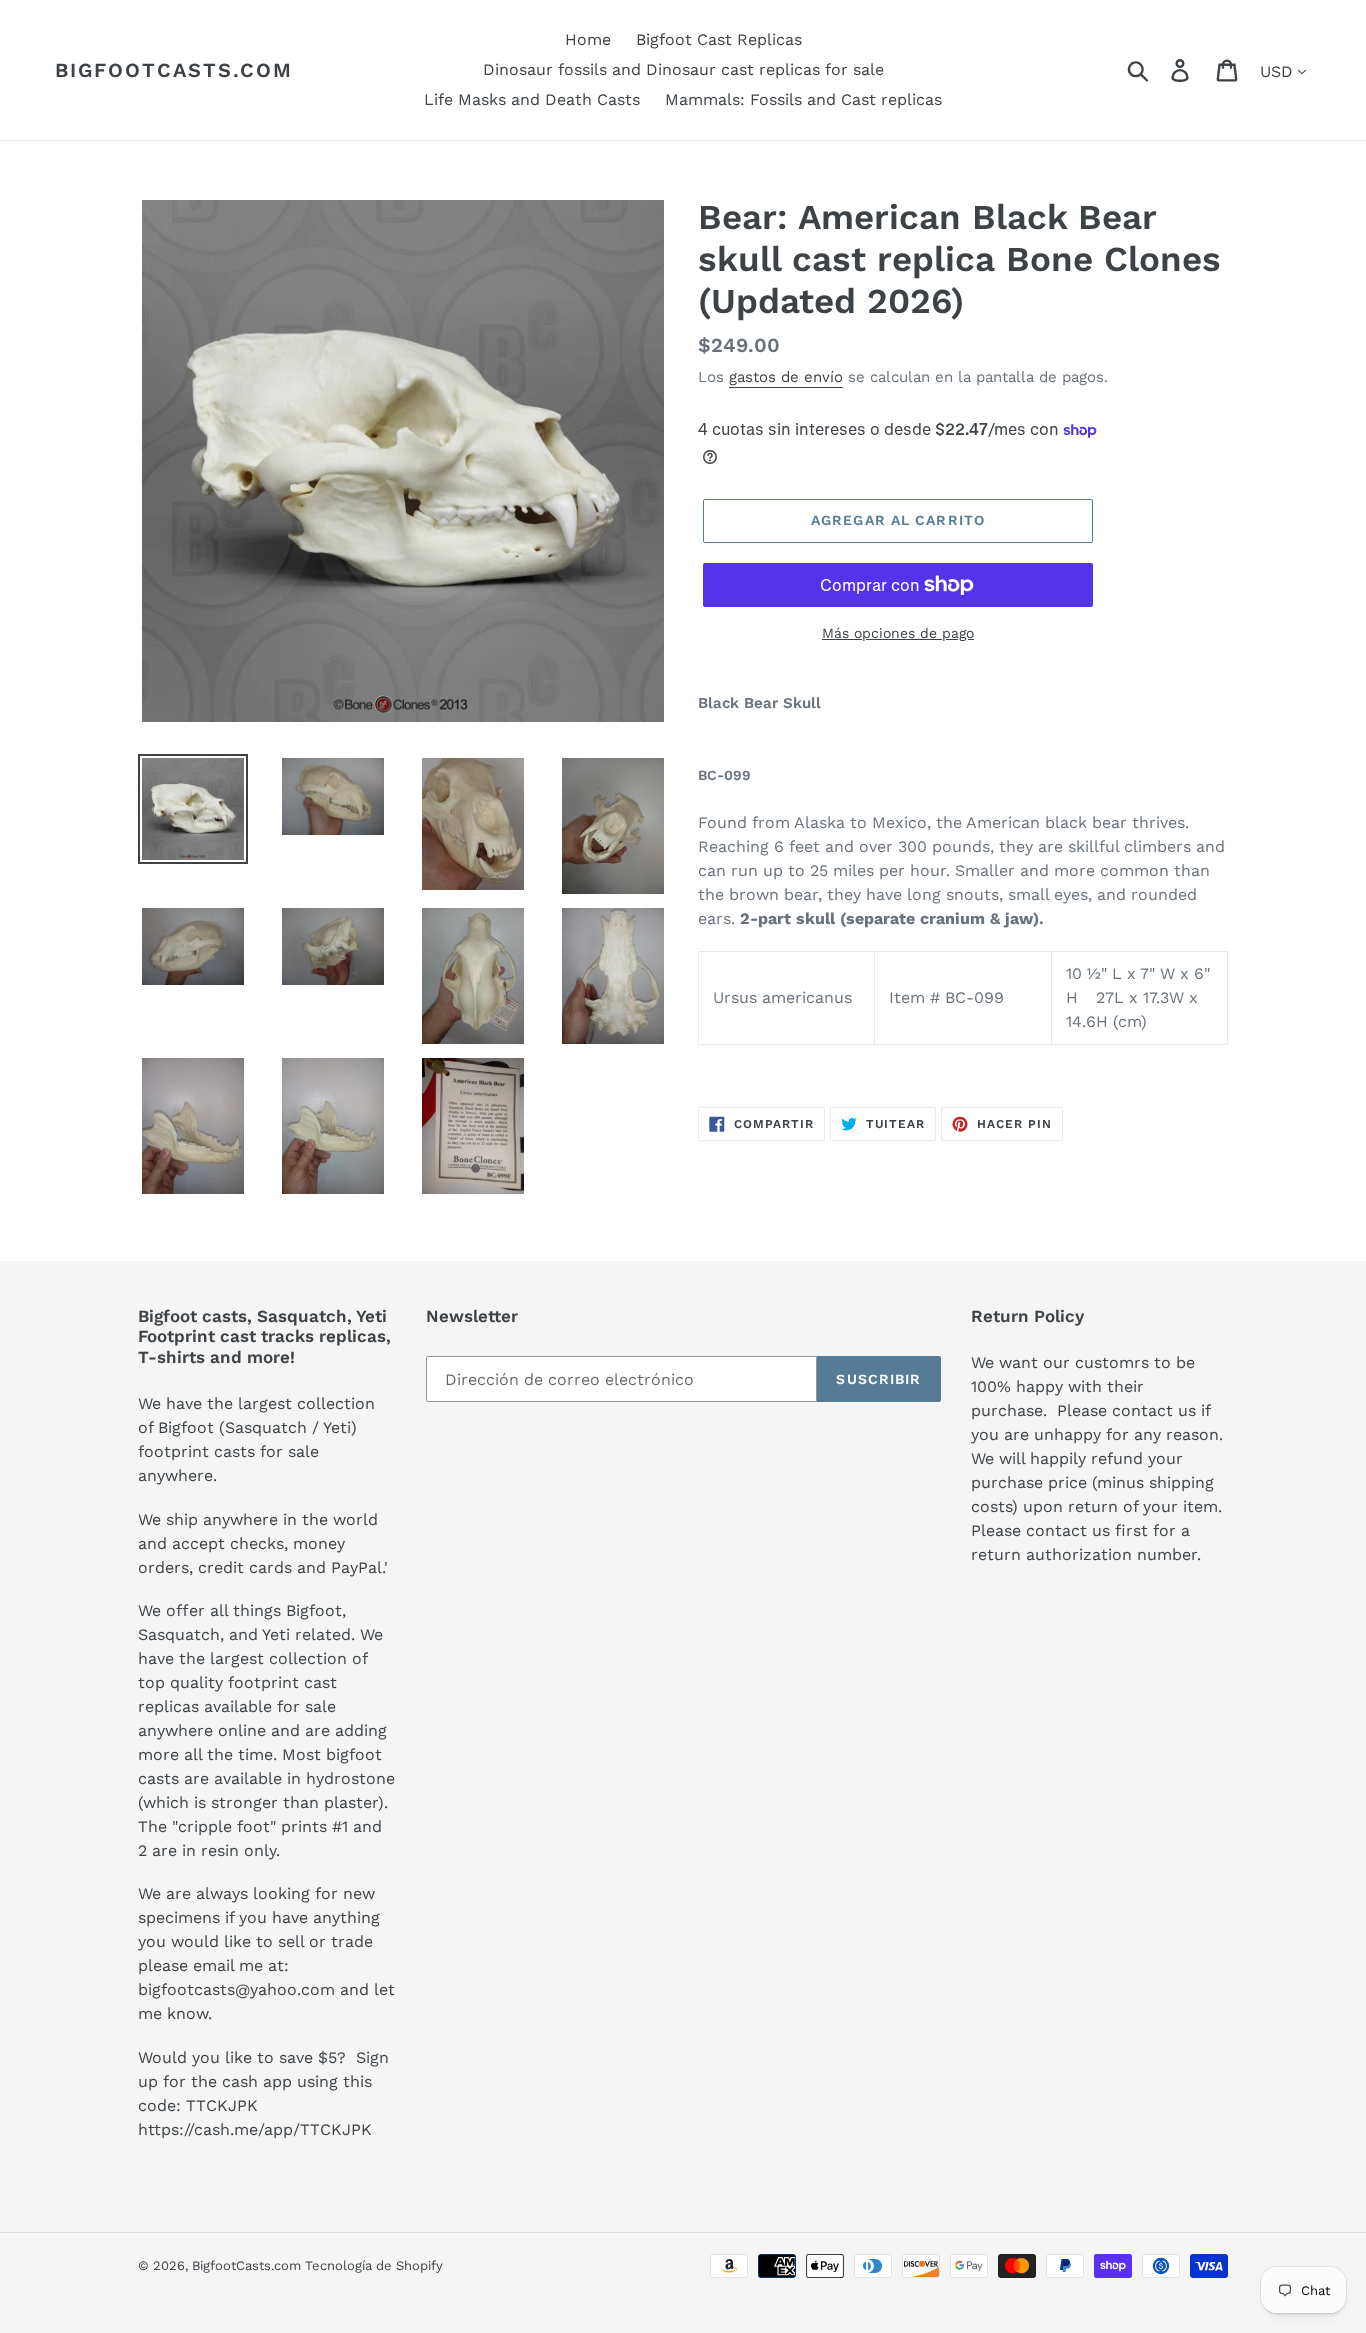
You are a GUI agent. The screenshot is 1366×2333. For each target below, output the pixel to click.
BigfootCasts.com (174, 70)
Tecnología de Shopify (374, 2265)
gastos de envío (786, 377)
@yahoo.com (285, 1989)
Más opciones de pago (898, 633)
